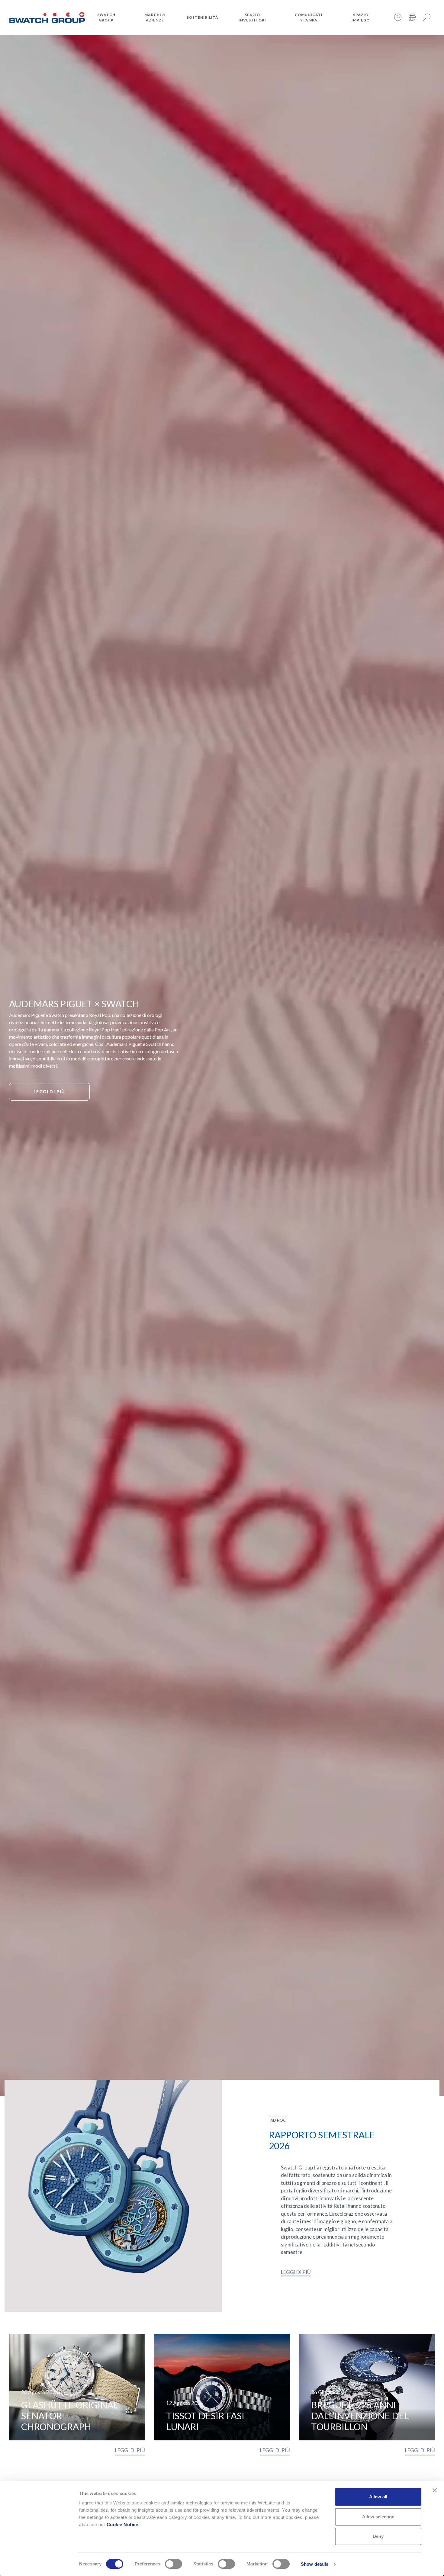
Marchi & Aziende (155, 17)
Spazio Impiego (361, 17)
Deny (378, 2536)
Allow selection (378, 2517)
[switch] (174, 2564)
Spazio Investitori (252, 17)
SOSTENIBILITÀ (203, 17)
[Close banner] (435, 2490)
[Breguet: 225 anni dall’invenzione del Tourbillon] (367, 2387)
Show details (315, 2564)
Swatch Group (106, 17)
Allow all (378, 2497)
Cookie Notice (122, 2525)
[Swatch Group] (47, 17)
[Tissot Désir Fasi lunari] (222, 2387)
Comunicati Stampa (309, 17)
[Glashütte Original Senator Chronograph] (77, 2387)
